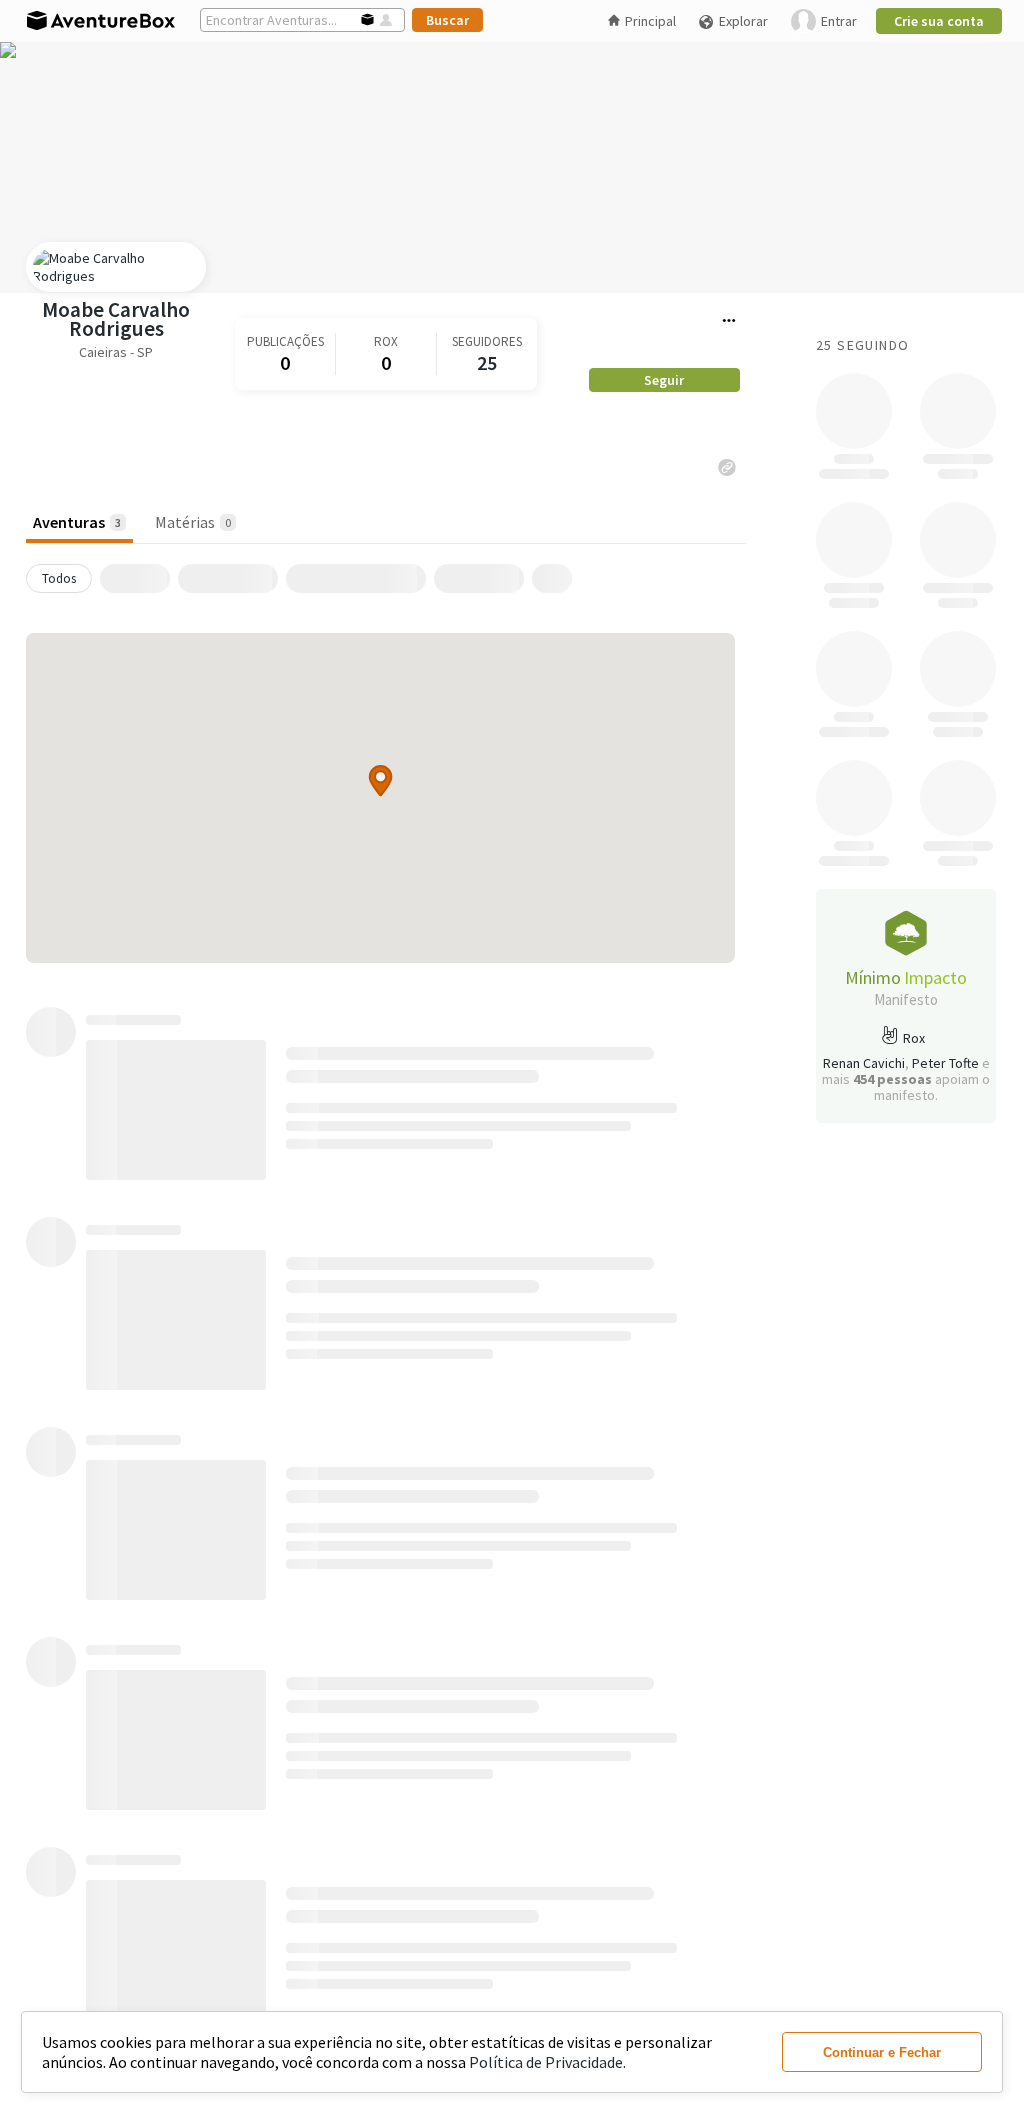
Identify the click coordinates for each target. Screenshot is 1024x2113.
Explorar (743, 21)
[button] (380, 780)
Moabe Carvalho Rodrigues (116, 319)
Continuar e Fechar (882, 2052)
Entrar (839, 21)
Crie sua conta (939, 21)
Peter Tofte (945, 1063)
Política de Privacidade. (547, 2062)
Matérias (193, 522)
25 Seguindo (862, 345)
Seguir (664, 380)
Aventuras (77, 522)
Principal (650, 21)
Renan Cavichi (864, 1063)
